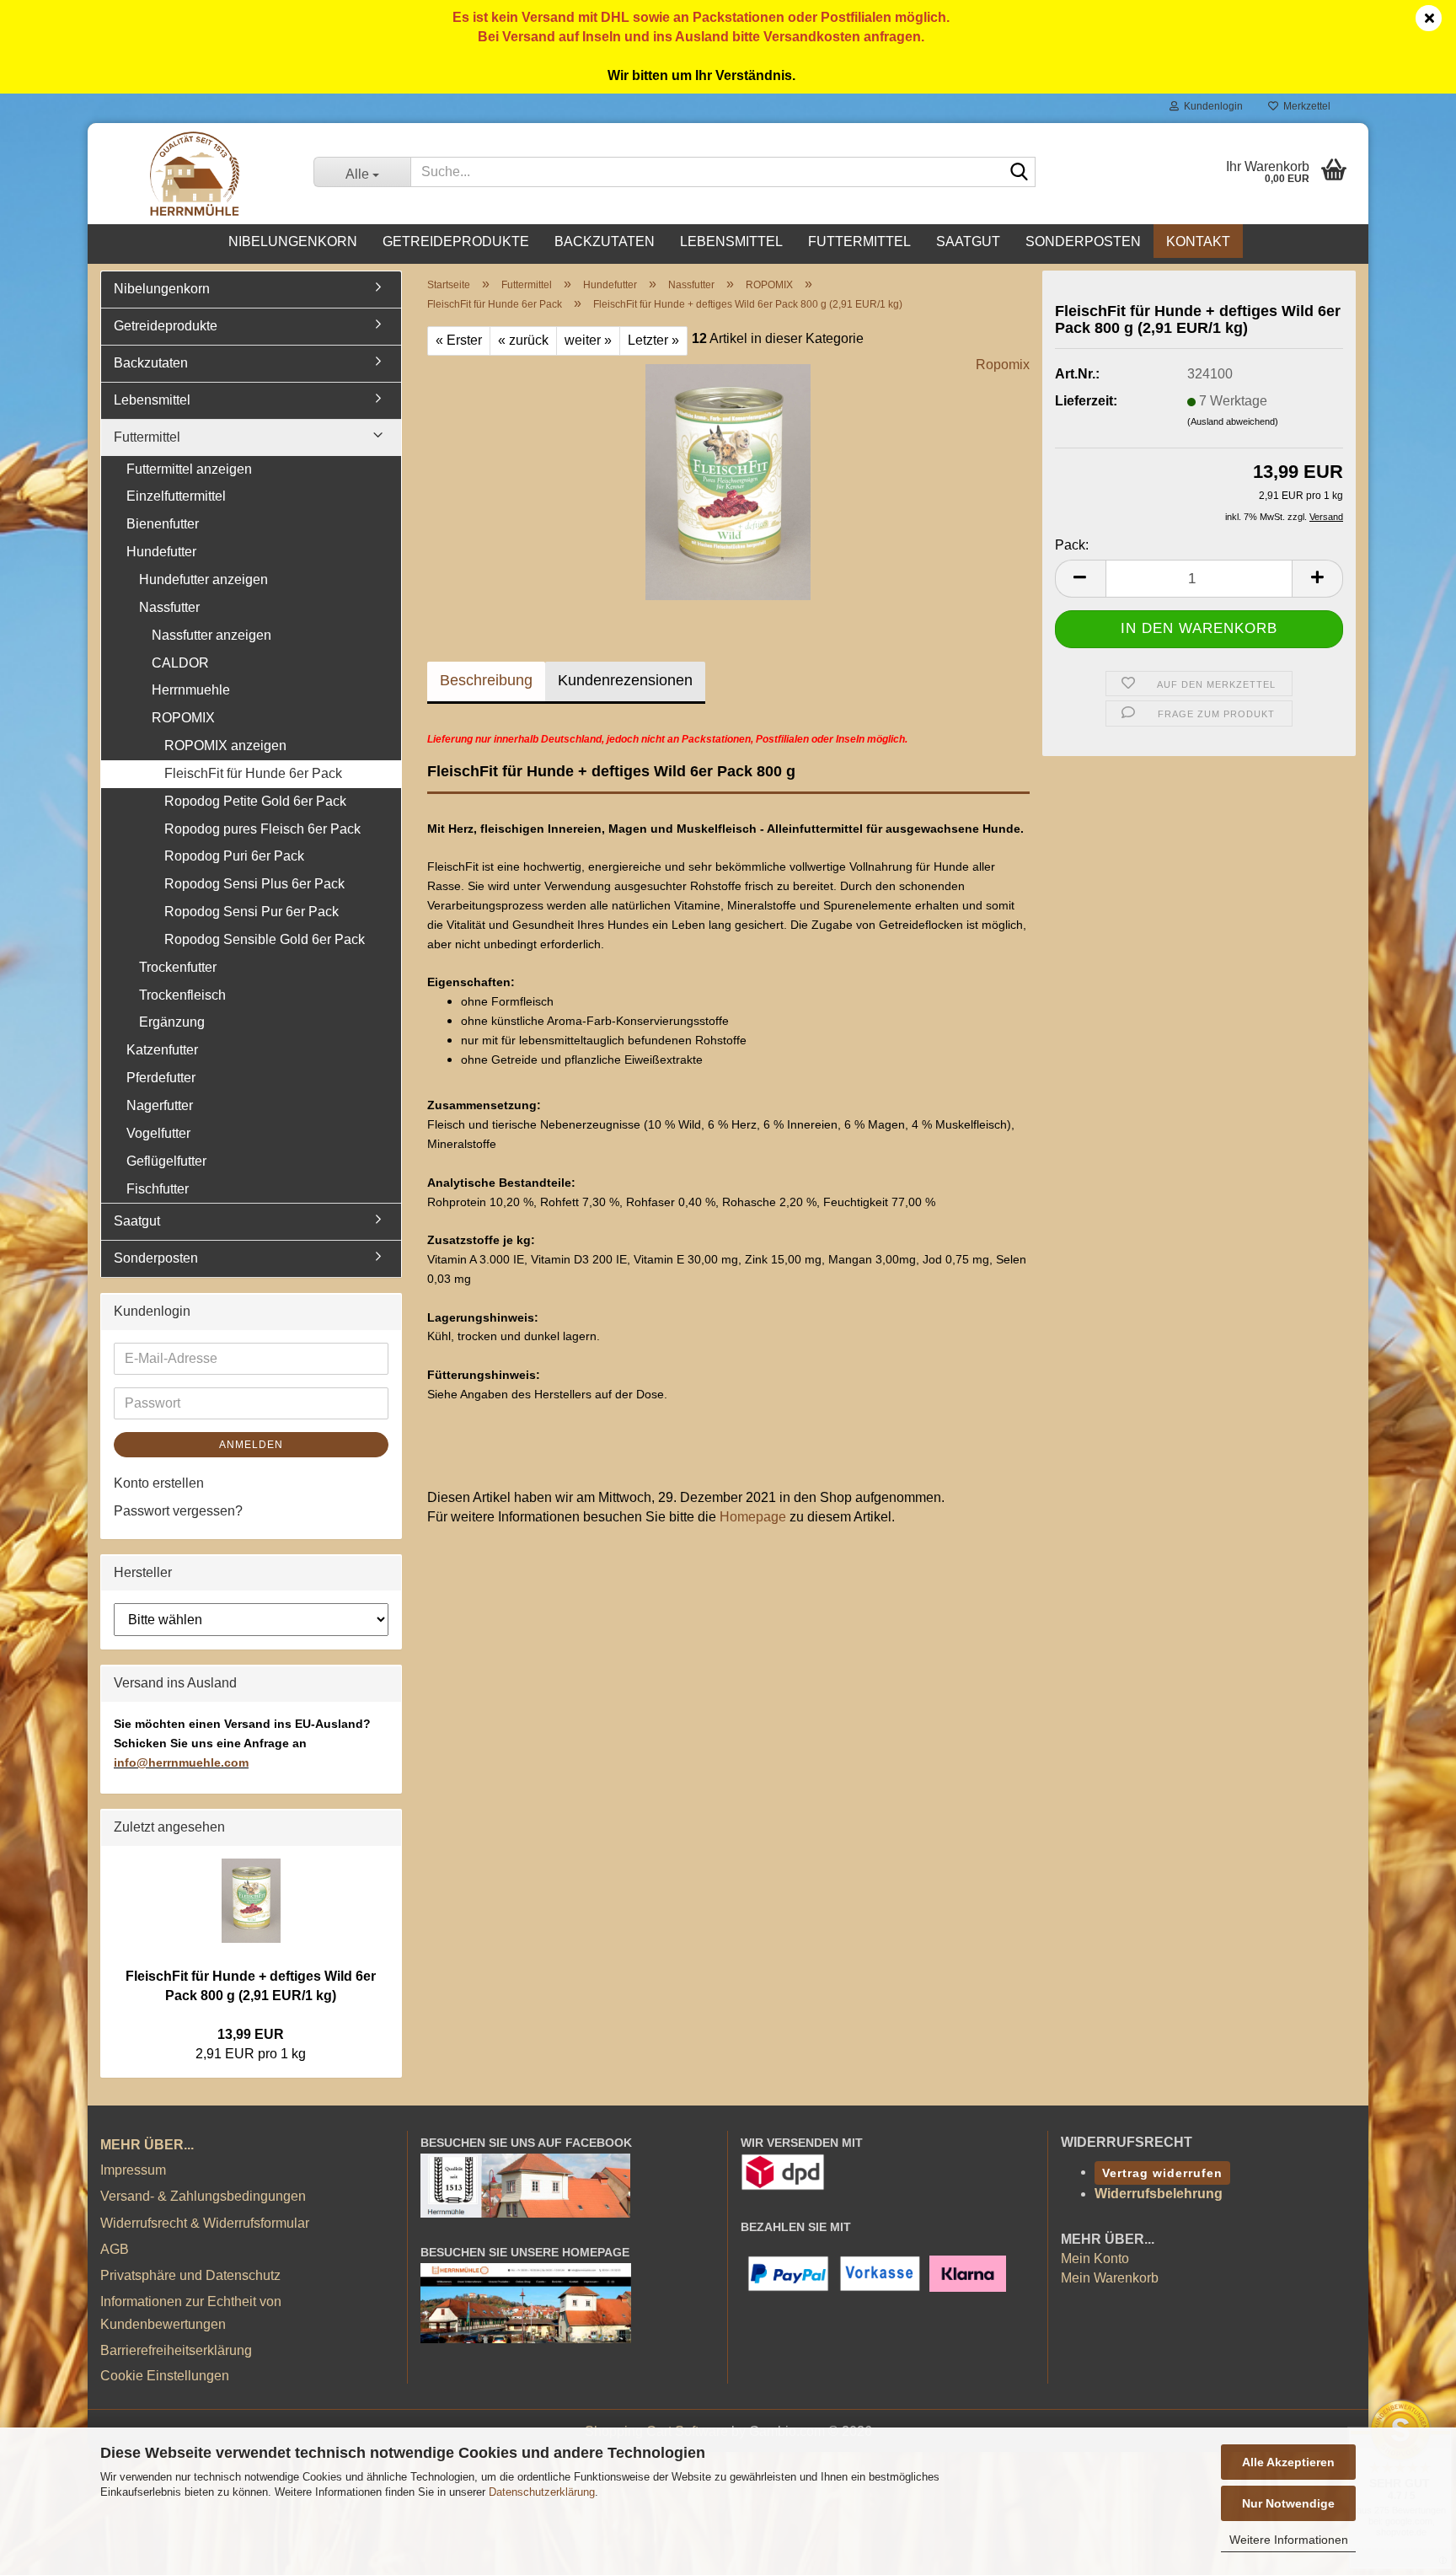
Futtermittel (859, 241)
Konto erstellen (159, 1483)
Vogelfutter (158, 1133)
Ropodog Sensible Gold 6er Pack (265, 939)
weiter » (588, 340)
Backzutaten (605, 241)
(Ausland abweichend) (1233, 421)
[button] (1080, 579)
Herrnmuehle (191, 690)
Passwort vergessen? (178, 1511)
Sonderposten (1083, 241)
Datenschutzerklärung (542, 2492)
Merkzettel (1304, 106)
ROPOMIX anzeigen (225, 746)
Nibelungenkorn (293, 241)
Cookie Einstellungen (165, 2376)
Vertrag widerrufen (1162, 2173)
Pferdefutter (161, 1078)
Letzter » (653, 340)
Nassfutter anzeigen (211, 635)
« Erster (459, 340)
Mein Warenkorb (1110, 2278)
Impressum (133, 2170)
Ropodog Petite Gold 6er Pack (255, 801)
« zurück (523, 340)
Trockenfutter (178, 967)
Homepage (753, 1517)
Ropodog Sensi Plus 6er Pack (254, 884)
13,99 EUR (251, 2034)
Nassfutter (169, 607)
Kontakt (1198, 241)
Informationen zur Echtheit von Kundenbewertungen (191, 2313)
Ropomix (1003, 365)
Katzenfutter (162, 1050)
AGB (115, 2249)
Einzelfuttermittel (176, 496)
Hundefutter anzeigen (203, 579)
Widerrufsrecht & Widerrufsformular (205, 2223)
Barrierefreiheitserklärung (176, 2350)
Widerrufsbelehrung (1159, 2194)
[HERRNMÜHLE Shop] (194, 174)
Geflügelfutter (166, 1161)
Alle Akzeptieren (1288, 2462)
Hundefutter (161, 552)
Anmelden (251, 1445)
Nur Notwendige (1288, 2503)
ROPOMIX (183, 718)
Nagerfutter (160, 1105)
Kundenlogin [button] (1211, 106)
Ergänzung (172, 1022)
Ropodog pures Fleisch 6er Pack (262, 829)
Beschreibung (486, 680)
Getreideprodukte (456, 241)
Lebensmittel (731, 241)
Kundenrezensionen (625, 680)
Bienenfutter (163, 524)
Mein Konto (1095, 2258)
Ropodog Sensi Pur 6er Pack (252, 912)
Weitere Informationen (1289, 2540)
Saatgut (968, 241)
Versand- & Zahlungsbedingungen (203, 2196)
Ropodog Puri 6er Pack (234, 856)
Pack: (1072, 545)
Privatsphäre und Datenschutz (190, 2275)
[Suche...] (1020, 173)
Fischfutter (158, 1189)
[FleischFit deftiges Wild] (728, 481)
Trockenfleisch (182, 995)
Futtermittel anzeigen (189, 469)
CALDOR (180, 663)
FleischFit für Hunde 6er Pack (253, 773)
